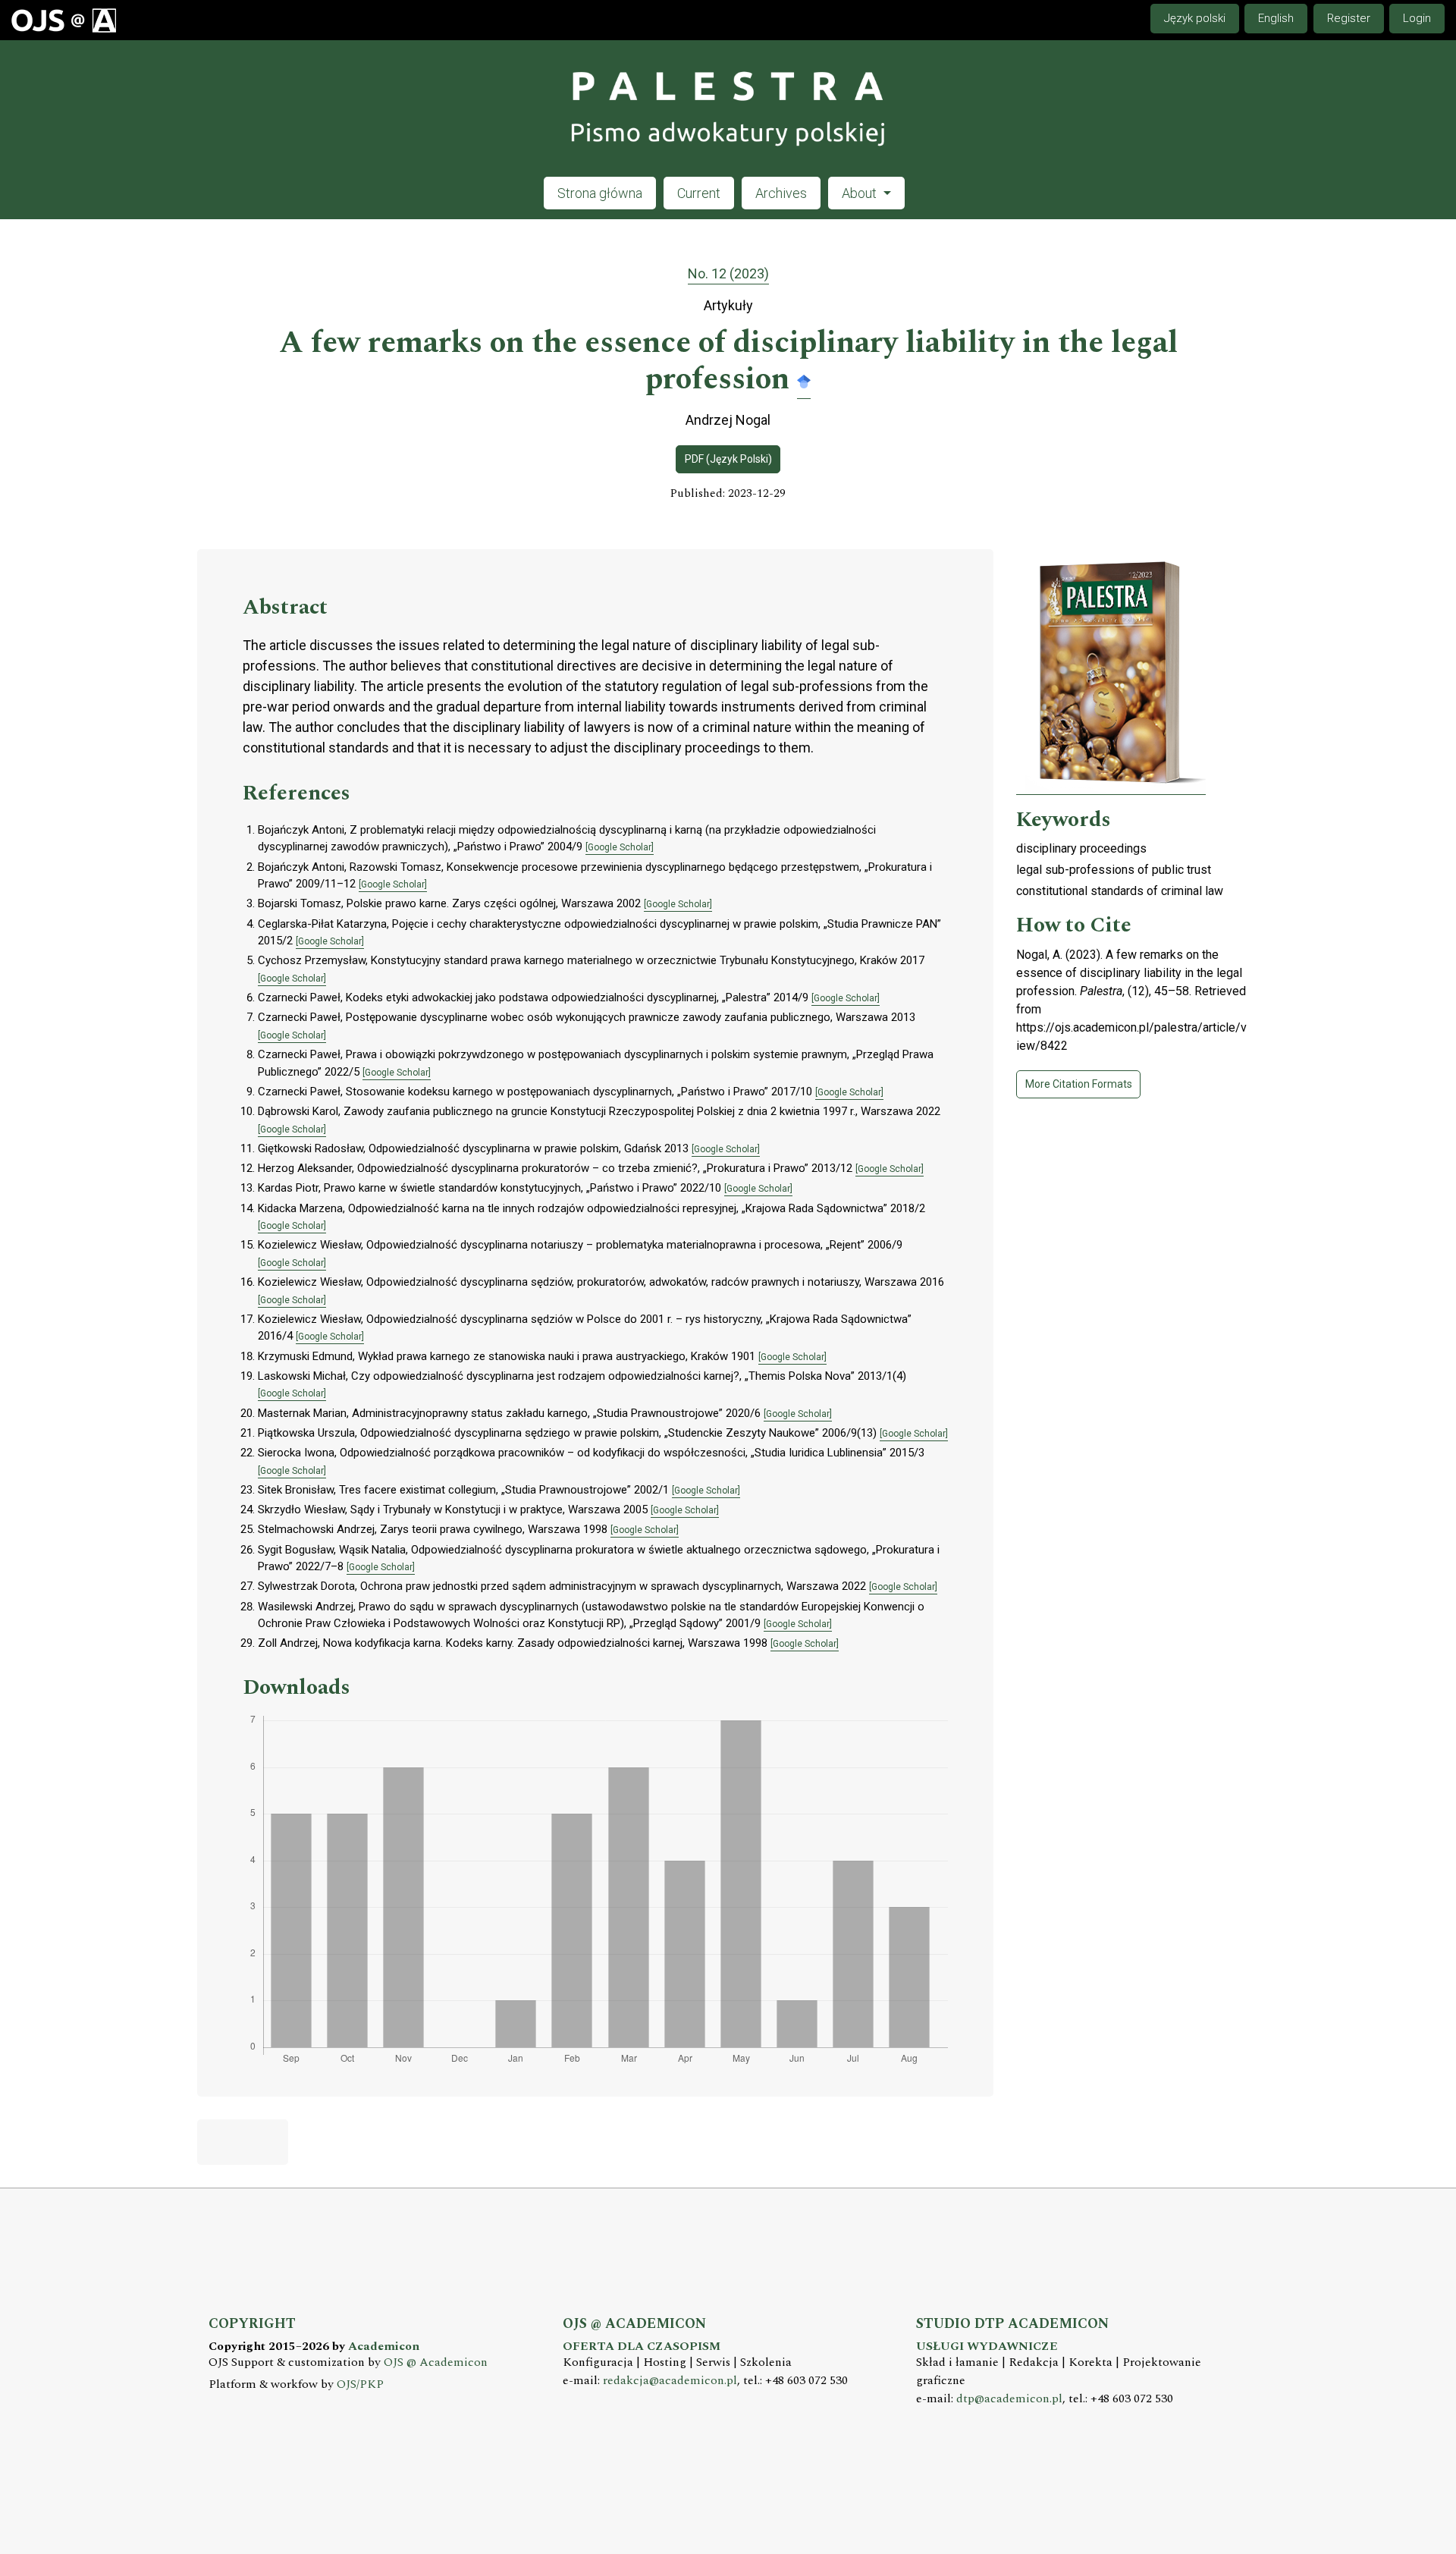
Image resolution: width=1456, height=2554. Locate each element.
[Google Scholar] (804, 380)
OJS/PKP (360, 2384)
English (1276, 18)
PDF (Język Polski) (728, 459)
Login (1417, 18)
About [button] (861, 193)
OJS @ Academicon (436, 2362)
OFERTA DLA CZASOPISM (642, 2347)
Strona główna (600, 193)
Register (1349, 18)
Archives (781, 193)
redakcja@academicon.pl (670, 2381)
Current (699, 193)
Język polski (1195, 18)
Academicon (384, 2347)
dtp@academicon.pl (1009, 2399)
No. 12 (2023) (728, 273)
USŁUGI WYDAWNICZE (987, 2347)
